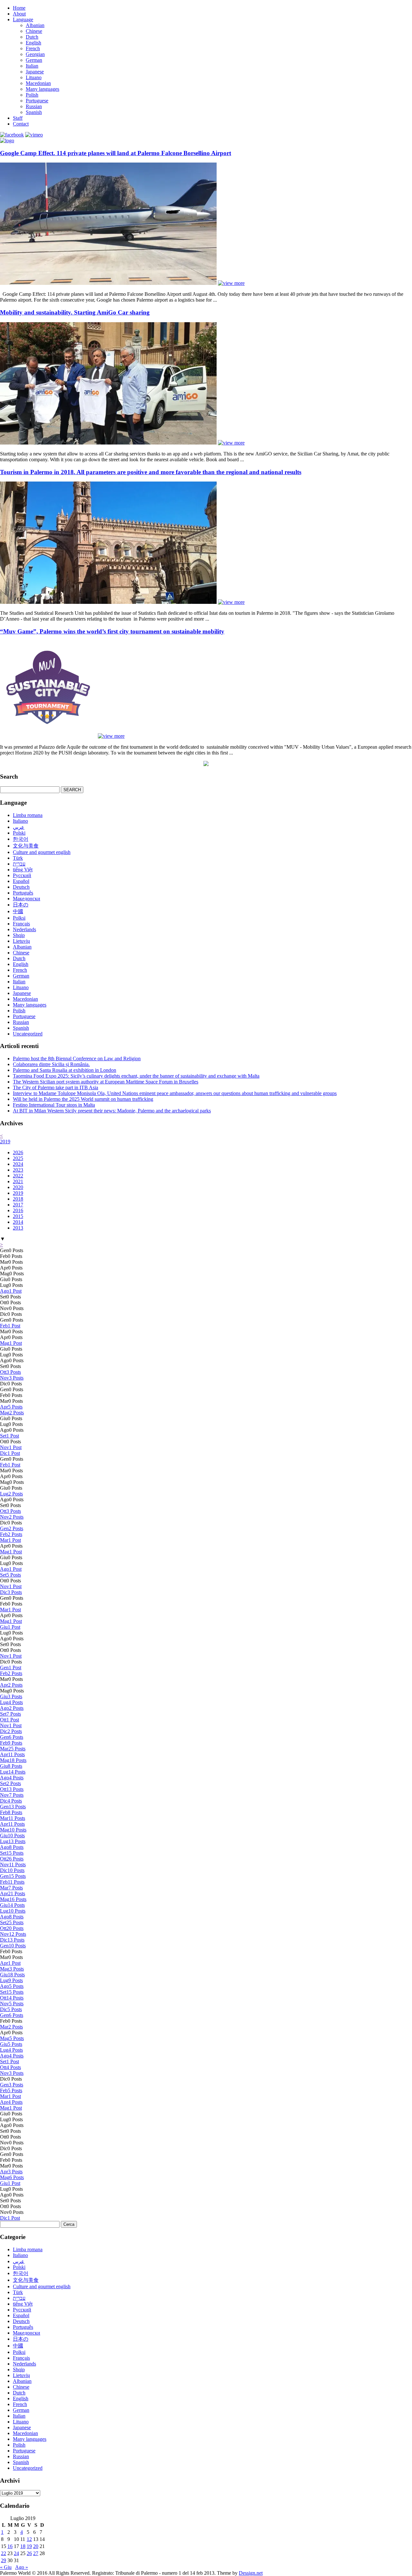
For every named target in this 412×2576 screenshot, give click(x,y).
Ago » (22, 2567)
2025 (18, 1158)
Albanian (35, 25)
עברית (19, 864)
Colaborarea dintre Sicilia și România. (51, 1064)
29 (4, 2560)
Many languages (42, 89)
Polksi (19, 918)
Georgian (35, 54)
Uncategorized (28, 1034)
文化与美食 (26, 846)
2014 (18, 1222)
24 (16, 2553)
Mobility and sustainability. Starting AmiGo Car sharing (75, 312)
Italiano (20, 821)
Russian (34, 106)
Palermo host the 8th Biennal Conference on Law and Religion (77, 1059)
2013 (18, 1228)
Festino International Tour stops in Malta (54, 1105)
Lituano (34, 77)
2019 (5, 1142)
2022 (18, 1176)
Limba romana (28, 815)
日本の (21, 905)
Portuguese (37, 101)
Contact (21, 124)
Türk (18, 858)
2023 (18, 1170)
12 (29, 2539)
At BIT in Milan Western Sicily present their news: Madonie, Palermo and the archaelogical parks (112, 1111)
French (33, 48)
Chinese (34, 31)
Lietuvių (21, 941)
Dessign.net (251, 2573)
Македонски (27, 899)
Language (23, 19)
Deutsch (21, 887)
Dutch (32, 37)
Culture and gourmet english (42, 852)
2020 (18, 1187)
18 (23, 2546)
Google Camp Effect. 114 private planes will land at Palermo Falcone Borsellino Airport (116, 153)
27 (36, 2553)
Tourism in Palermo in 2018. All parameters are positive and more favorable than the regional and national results (151, 472)
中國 (18, 911)
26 (29, 2553)
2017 (18, 1205)
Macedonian (38, 83)
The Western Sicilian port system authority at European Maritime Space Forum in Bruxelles (106, 1082)
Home (19, 8)
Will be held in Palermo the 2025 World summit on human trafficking (83, 1099)
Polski (19, 833)
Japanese (35, 72)
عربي (19, 827)
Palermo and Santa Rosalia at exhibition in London (65, 1070)
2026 (18, 1152)
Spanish (34, 112)
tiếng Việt (23, 870)
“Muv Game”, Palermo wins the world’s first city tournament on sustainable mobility (112, 631)
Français (21, 924)
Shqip (19, 935)
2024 (18, 1164)
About (19, 14)
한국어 (21, 839)
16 (10, 2546)
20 (36, 2546)
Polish (32, 95)
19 (29, 2546)
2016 (18, 1210)
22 (4, 2553)
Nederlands (24, 929)
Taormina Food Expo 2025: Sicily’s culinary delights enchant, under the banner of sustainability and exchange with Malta (136, 1076)
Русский (22, 875)
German (34, 60)
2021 (18, 1181)
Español (21, 881)
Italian (32, 66)
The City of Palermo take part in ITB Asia (56, 1087)
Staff (18, 118)
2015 (18, 1216)
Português (23, 893)
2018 (18, 1199)
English (33, 43)
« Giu (6, 2567)
